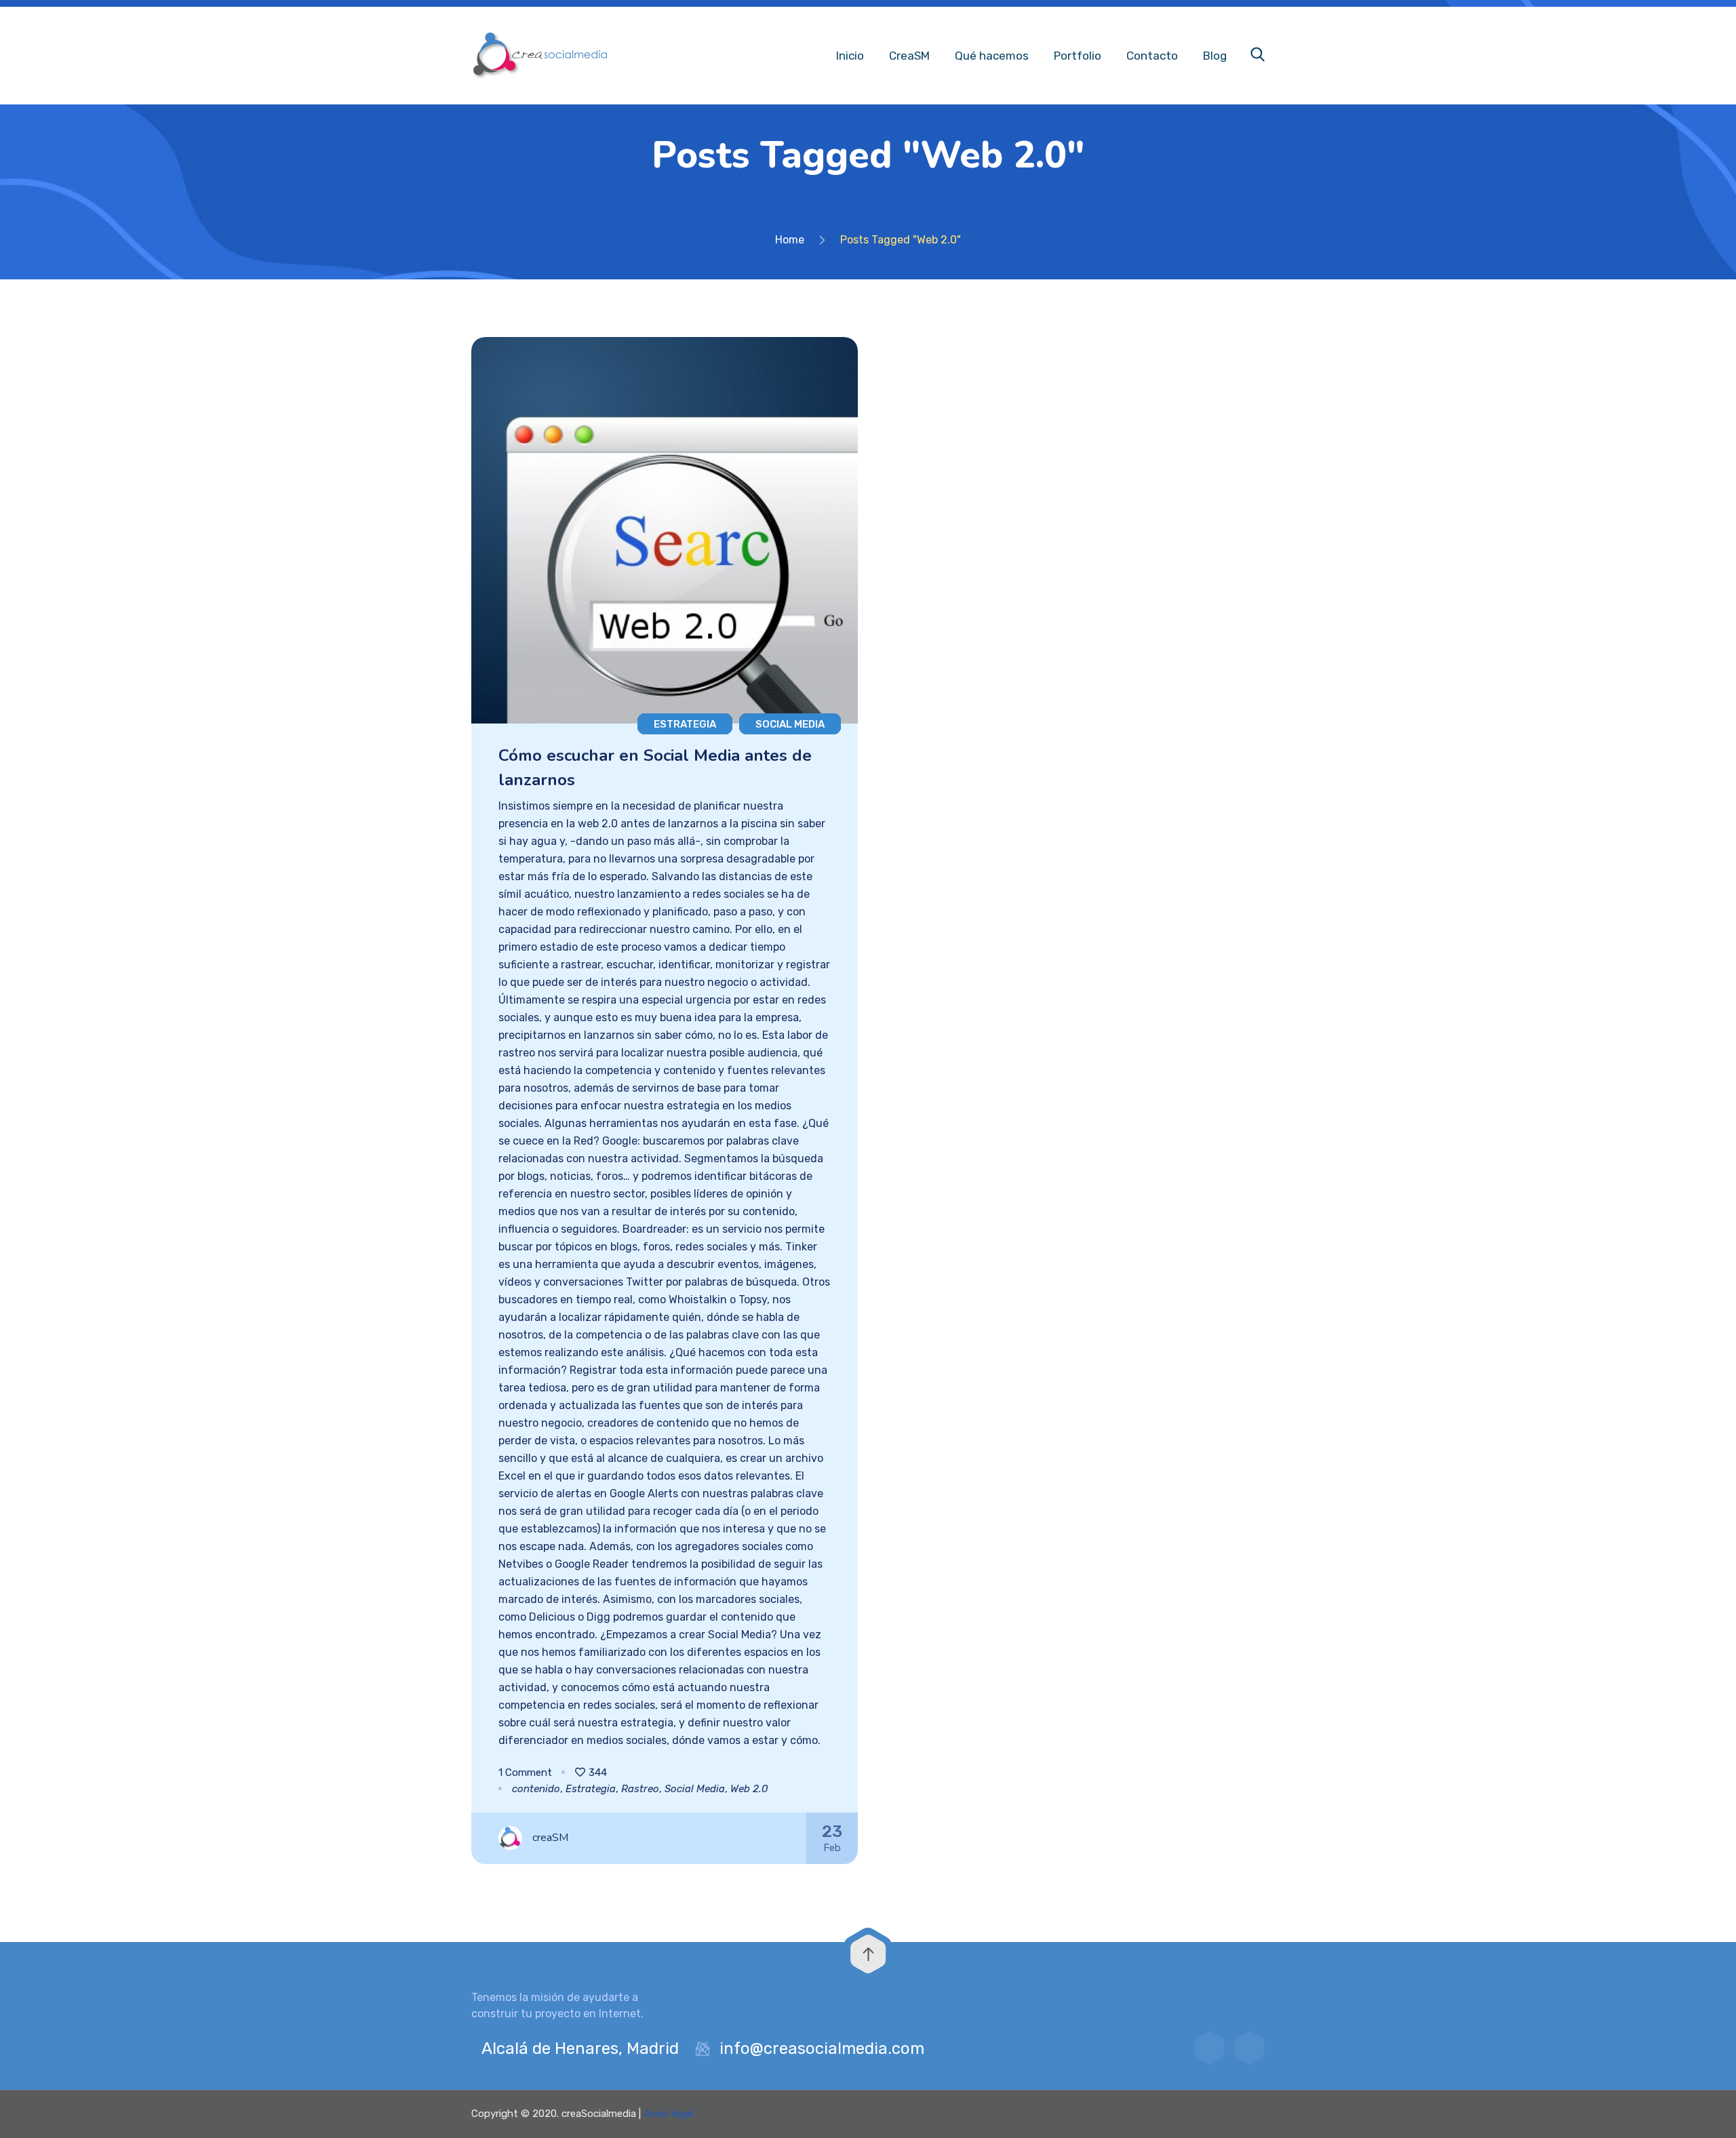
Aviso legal (668, 2114)
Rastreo (640, 1789)
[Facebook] (1250, 2048)
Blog (1215, 56)
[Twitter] (1210, 2048)
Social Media (790, 724)
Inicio (850, 56)
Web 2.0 (749, 1789)
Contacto (1152, 56)
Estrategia (685, 724)
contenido (536, 1789)
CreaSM (909, 56)
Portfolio (1078, 56)
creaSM (550, 1838)
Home (790, 240)
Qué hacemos (992, 56)
